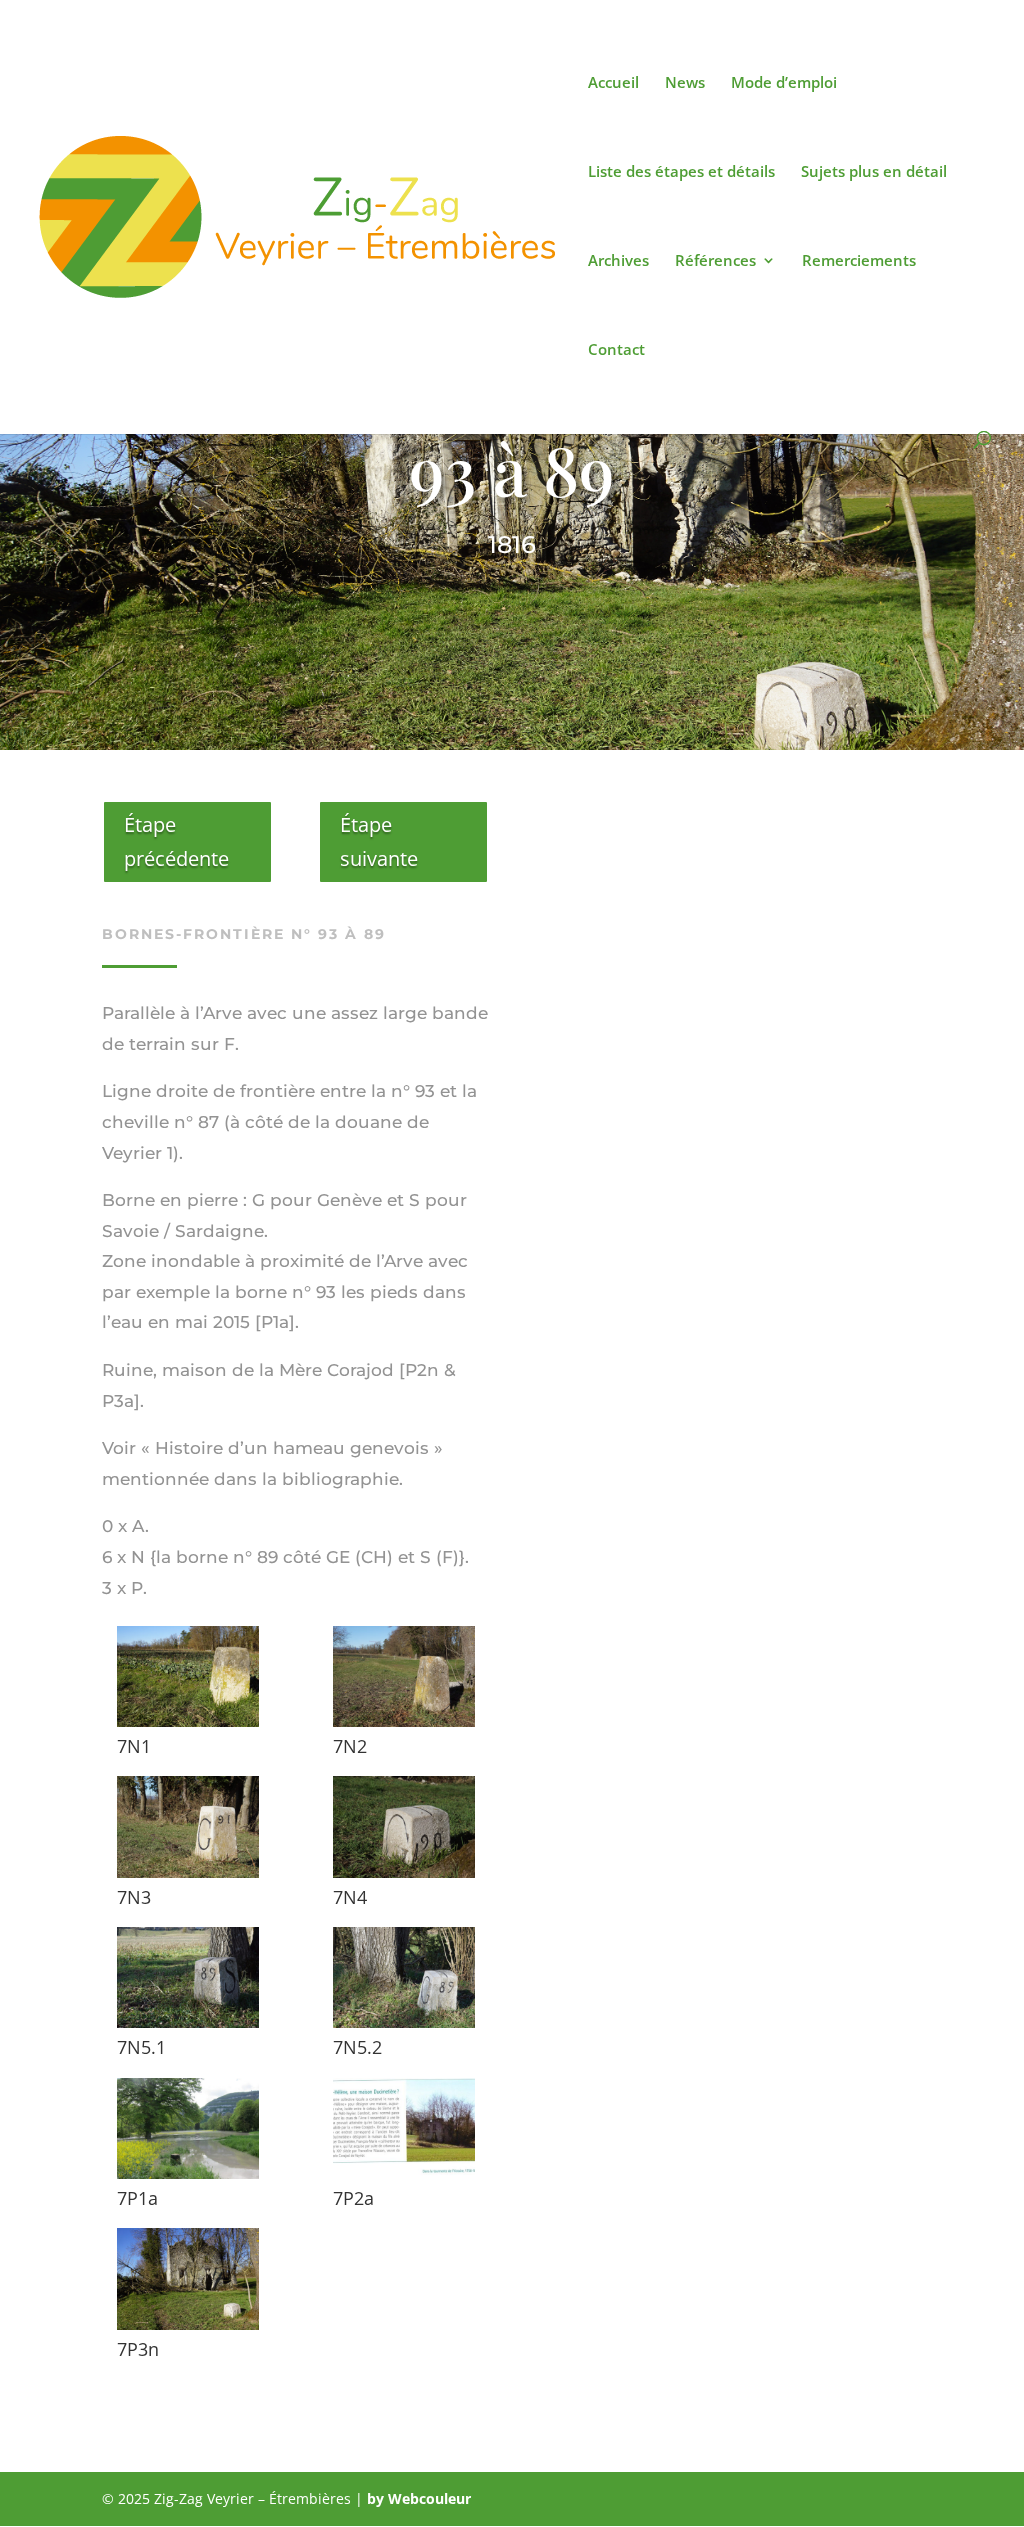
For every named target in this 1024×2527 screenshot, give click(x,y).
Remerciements (859, 261)
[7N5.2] (404, 2022)
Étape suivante (379, 841)
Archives (618, 261)
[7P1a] (188, 2173)
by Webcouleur (419, 2498)
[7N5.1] (188, 2022)
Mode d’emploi (784, 83)
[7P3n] (188, 2324)
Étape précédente (176, 841)
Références (715, 261)
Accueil (613, 83)
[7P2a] (404, 2173)
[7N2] (404, 1721)
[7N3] (188, 1872)
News (685, 83)
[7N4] (404, 1872)
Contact (616, 350)
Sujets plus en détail (874, 172)
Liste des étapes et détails (681, 172)
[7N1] (188, 1721)
